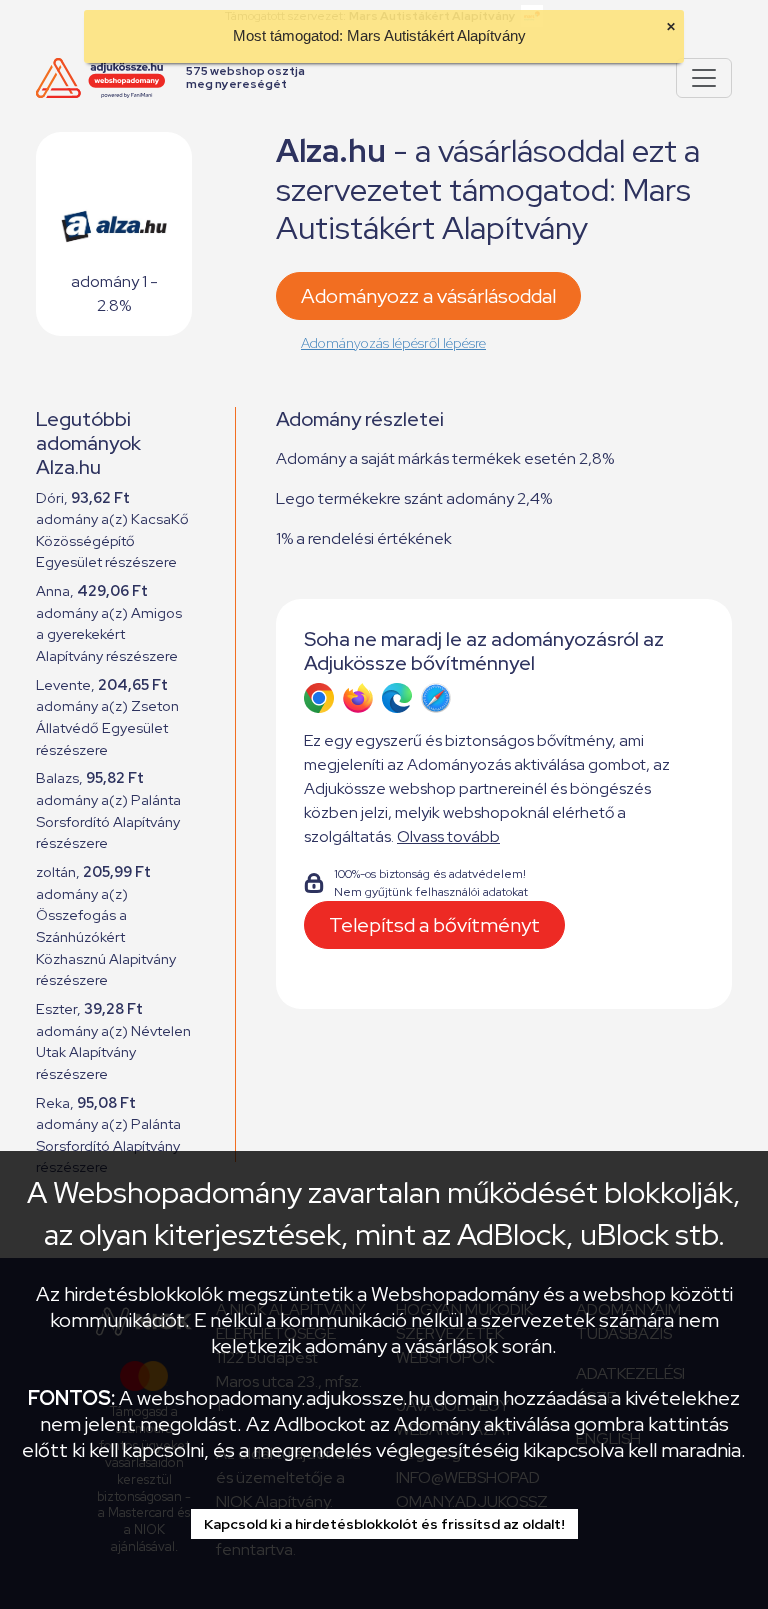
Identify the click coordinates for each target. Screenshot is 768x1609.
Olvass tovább (448, 836)
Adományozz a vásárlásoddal (428, 296)
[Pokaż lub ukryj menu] (704, 78)
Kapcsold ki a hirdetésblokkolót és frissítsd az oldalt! (384, 1524)
